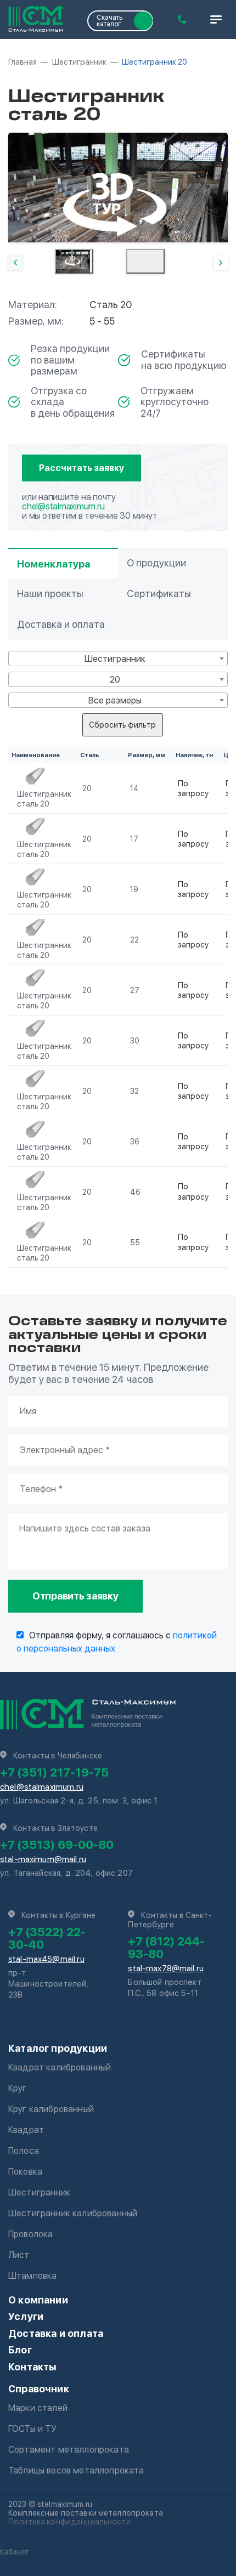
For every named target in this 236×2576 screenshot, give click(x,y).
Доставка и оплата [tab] (61, 624)
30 (135, 1041)
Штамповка (32, 2276)
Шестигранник (39, 2192)
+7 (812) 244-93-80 (166, 1947)
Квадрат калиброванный (60, 2067)
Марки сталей (38, 2408)
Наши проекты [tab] (50, 594)
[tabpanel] (118, 188)
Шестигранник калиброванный (73, 2213)
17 (134, 839)
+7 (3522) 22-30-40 (47, 1938)
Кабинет (14, 2552)
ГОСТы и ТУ (33, 2429)
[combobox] (118, 659)
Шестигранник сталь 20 (44, 799)
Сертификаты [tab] (159, 594)
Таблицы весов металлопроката (76, 2470)
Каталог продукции (58, 2048)
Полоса (24, 2151)
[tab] (74, 261)
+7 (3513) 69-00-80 (57, 1845)
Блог (20, 2350)
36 (135, 1142)
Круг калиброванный (51, 2109)
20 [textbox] (115, 680)
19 (134, 889)
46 (135, 1192)
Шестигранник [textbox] (115, 659)
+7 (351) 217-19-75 (54, 1772)
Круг (18, 2088)
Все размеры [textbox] (115, 700)
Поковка (25, 2172)
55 (135, 1242)
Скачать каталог (109, 21)
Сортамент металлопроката (69, 2450)
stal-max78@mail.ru (166, 1968)
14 (134, 788)
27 (135, 990)
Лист (19, 2255)
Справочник (39, 2389)
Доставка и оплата (56, 2333)
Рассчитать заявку (82, 468)
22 (134, 940)
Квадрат (26, 2130)
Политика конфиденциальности (69, 2522)
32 (134, 1091)
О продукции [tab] (156, 563)
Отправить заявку (75, 1596)
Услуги (26, 2316)
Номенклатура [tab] (54, 564)
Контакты (32, 2367)
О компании (38, 2300)
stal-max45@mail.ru (46, 1959)
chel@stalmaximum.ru (63, 506)
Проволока (30, 2234)
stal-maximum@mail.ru (43, 1859)
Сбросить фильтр (122, 725)
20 (87, 788)
